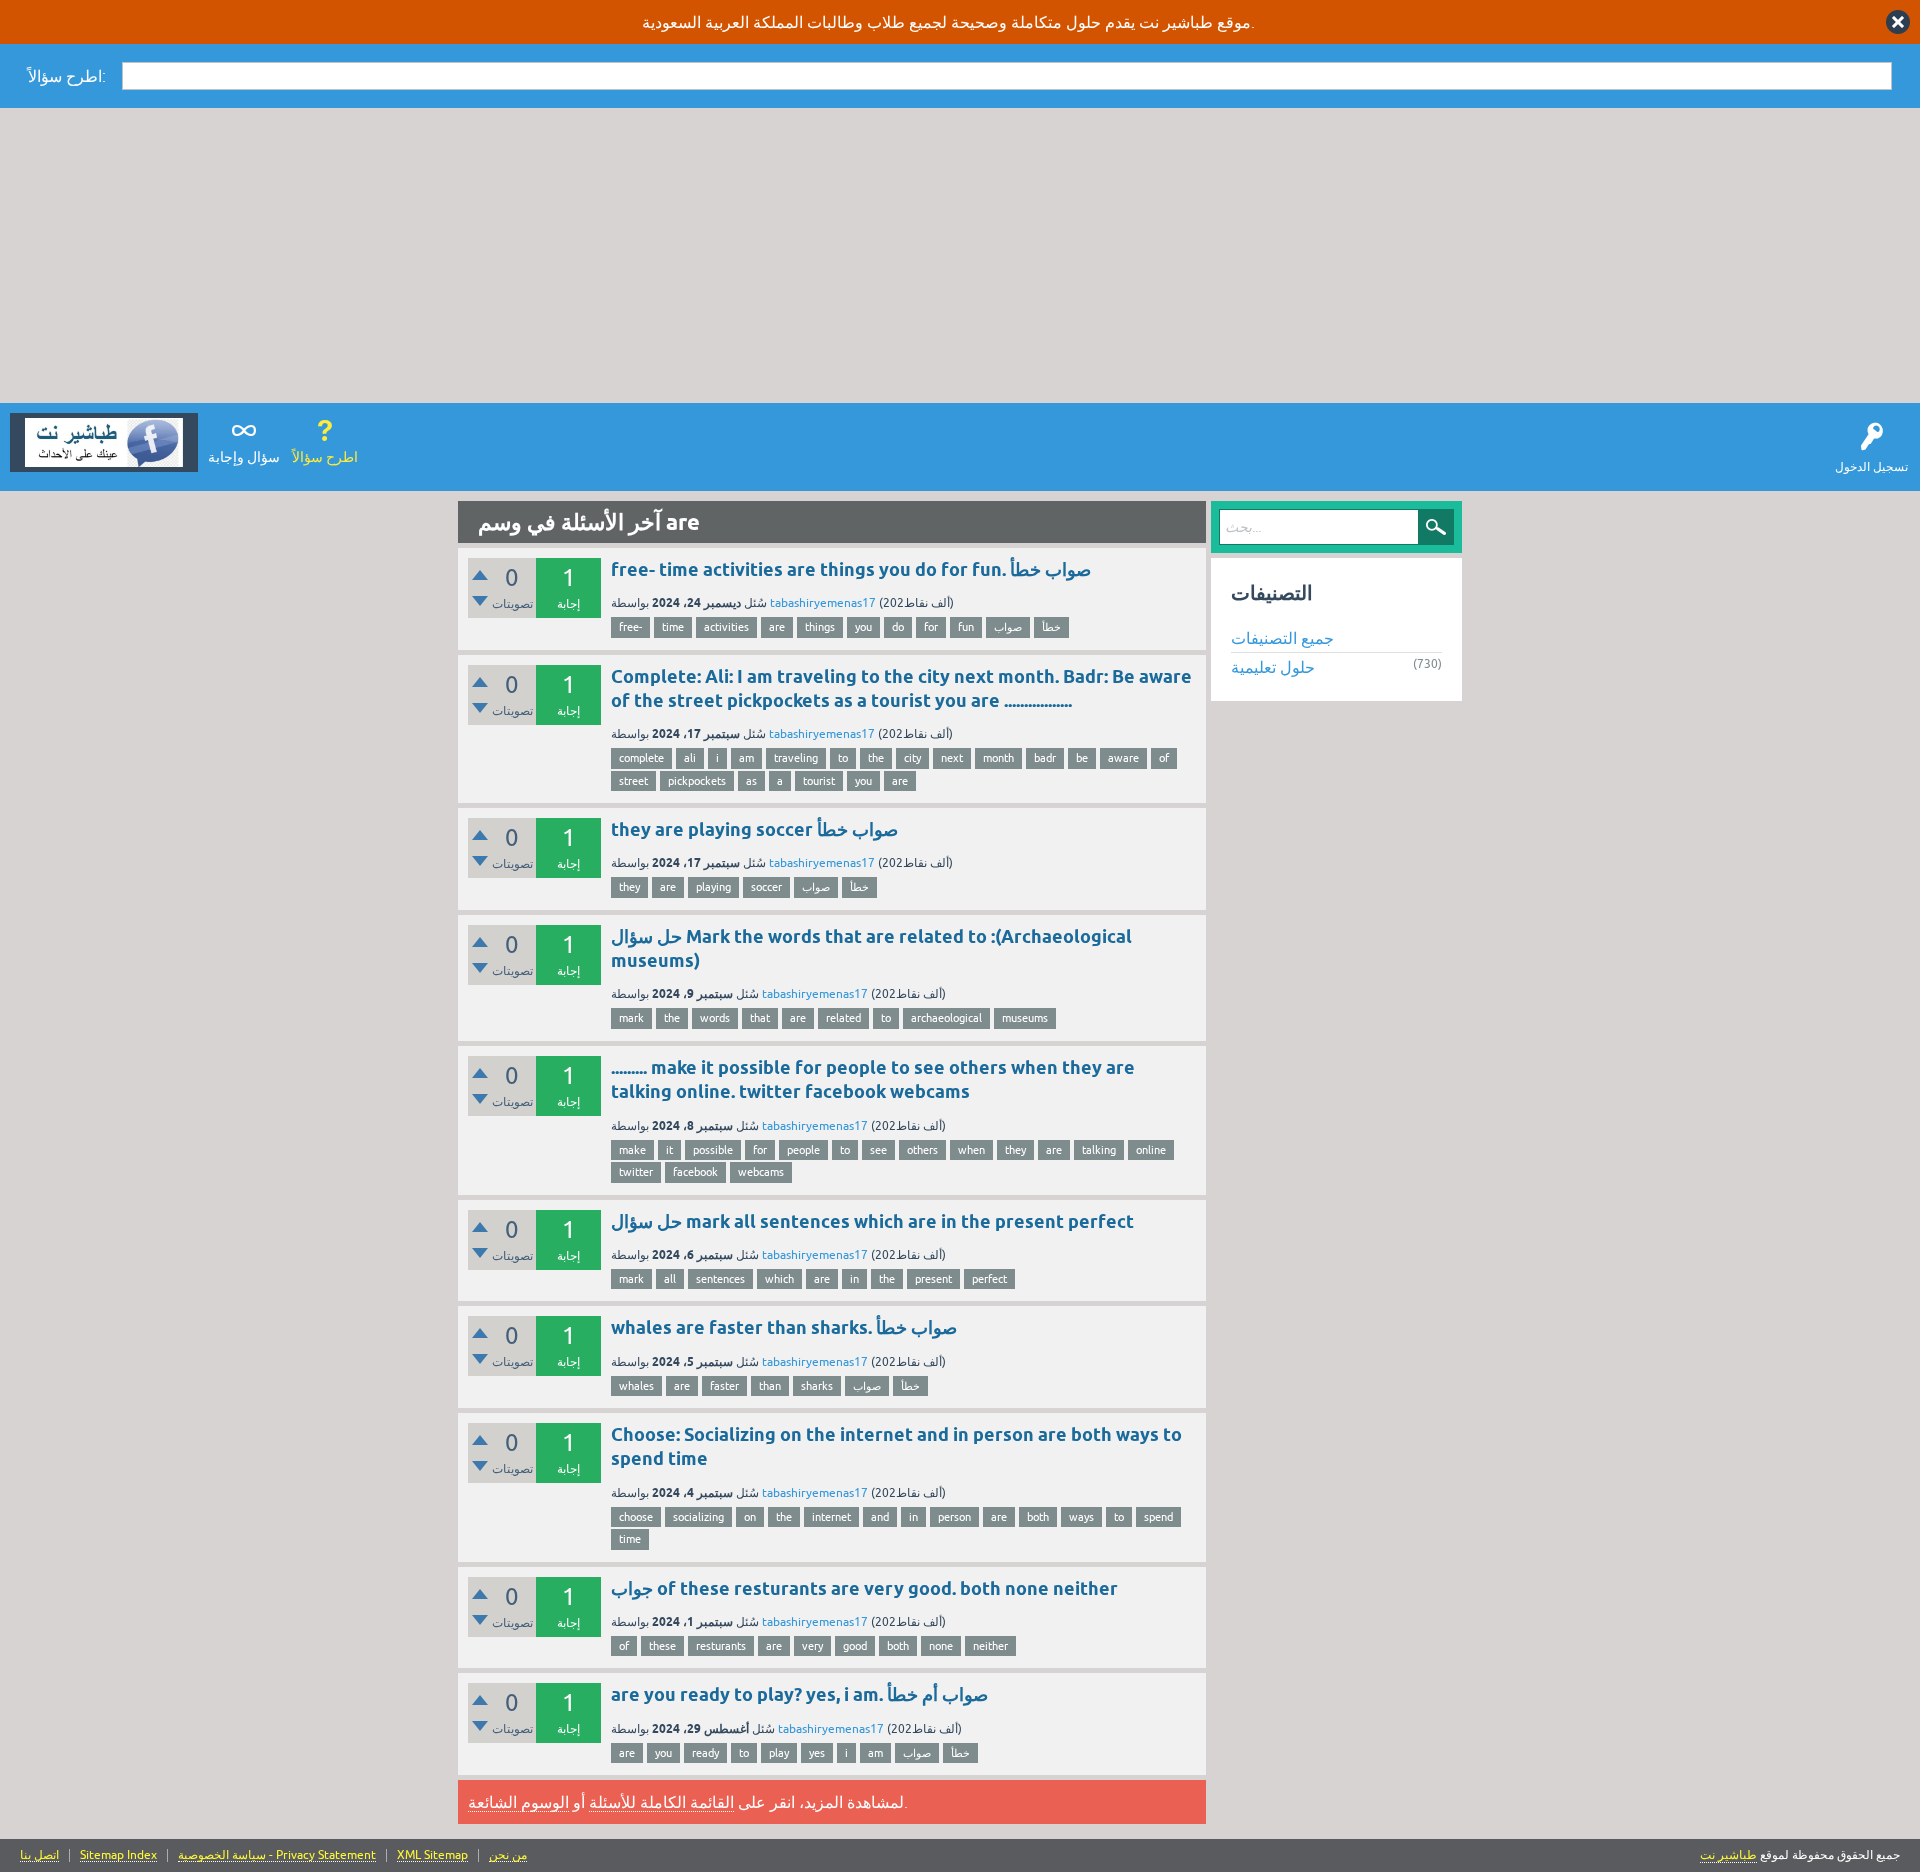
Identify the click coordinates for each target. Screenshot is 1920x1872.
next (952, 758)
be (1082, 758)
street (633, 781)
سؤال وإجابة (244, 457)
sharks (817, 1386)
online (1151, 1150)
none (941, 1646)
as (751, 781)
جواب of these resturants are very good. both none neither (864, 1588)
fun (966, 627)
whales (636, 1386)
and (880, 1517)
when (971, 1150)
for (931, 627)
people (803, 1150)
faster (724, 1386)
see (878, 1150)
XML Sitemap (432, 1855)
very (812, 1646)
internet (831, 1517)
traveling (796, 758)
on (750, 1517)
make (632, 1150)
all (670, 1279)
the (876, 758)
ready (705, 1753)
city (912, 758)
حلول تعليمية (1273, 667)
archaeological (946, 1018)
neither (990, 1646)
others (922, 1150)
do (898, 627)
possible (713, 1150)
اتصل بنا (39, 1855)
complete (641, 758)
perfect (989, 1279)
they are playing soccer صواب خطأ (754, 829)
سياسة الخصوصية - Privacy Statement (277, 1855)
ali (690, 758)
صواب (1008, 627)
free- (630, 627)
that (760, 1018)
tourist (819, 781)
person (954, 1517)
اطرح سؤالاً (325, 457)
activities (726, 627)
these (662, 1646)
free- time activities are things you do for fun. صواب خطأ (851, 569)
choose (636, 1517)
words (715, 1018)
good (855, 1646)
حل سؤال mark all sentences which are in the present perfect (872, 1221)
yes (817, 1753)
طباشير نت (1728, 1855)
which (779, 1279)
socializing (698, 1517)
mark (631, 1018)
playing (713, 887)
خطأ (1051, 627)
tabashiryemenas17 (823, 603)
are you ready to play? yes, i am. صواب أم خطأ (799, 1694)
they (629, 887)
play (779, 1753)
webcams (761, 1172)
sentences (720, 1279)
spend (1158, 1517)
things (820, 627)
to (843, 758)
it (669, 1150)
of (1164, 758)
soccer (766, 887)
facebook (695, 1172)
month (998, 758)
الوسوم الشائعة (518, 1802)
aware (1123, 758)
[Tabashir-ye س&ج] (104, 442)
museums (1025, 1018)
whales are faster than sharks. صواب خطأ (784, 1327)
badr (1045, 758)
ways (1081, 1517)
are (777, 627)
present (933, 1279)
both (1038, 1517)
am (746, 758)
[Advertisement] (960, 258)
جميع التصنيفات (1282, 638)
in (854, 1279)
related (843, 1018)
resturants (721, 1646)
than (770, 1386)
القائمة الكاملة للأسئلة (661, 1802)
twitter (636, 1172)
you (863, 627)
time (673, 627)
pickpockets (697, 781)
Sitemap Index (118, 1855)
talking (1099, 1150)
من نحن (508, 1855)
